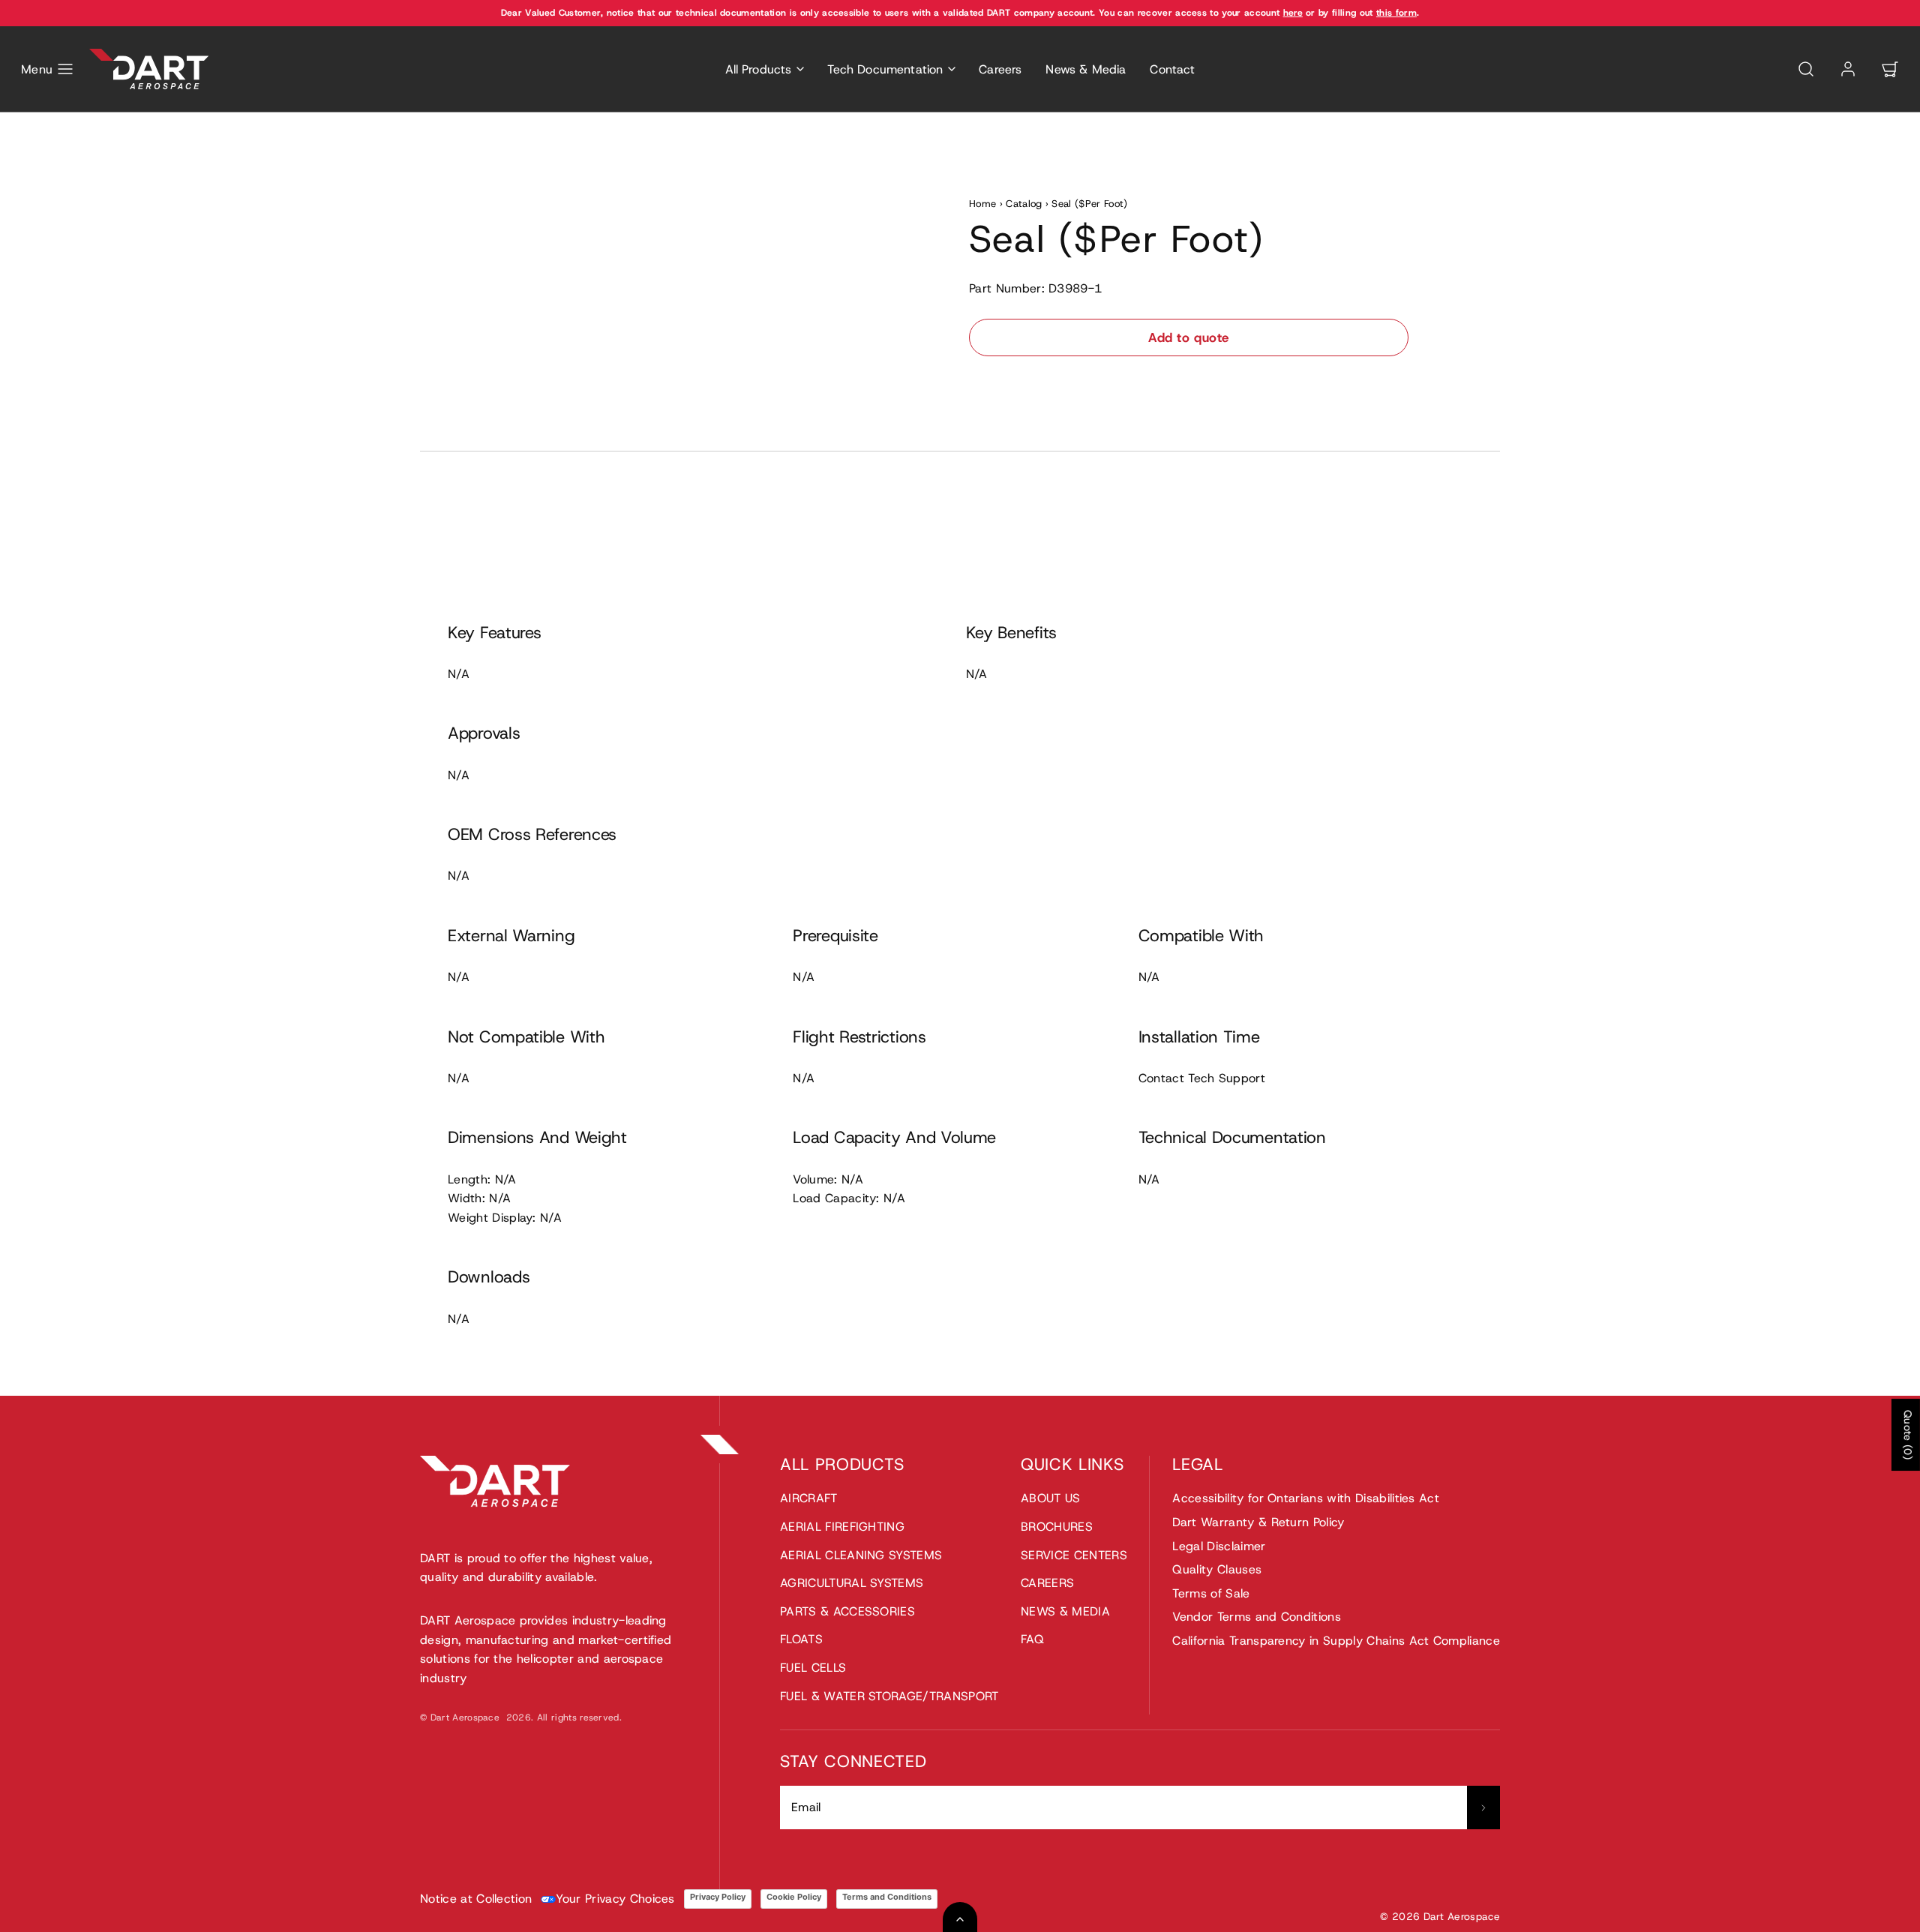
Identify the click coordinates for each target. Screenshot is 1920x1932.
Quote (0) (1908, 1435)
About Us (1051, 1498)
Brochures (1057, 1527)
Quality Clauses (1217, 1569)
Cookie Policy (794, 1897)
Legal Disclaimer (1219, 1546)
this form (1396, 13)
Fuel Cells (813, 1668)
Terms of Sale (1211, 1593)
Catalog (1024, 204)
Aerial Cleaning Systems (861, 1555)
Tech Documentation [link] (885, 69)
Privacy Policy (718, 1897)
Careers (1000, 69)
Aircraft (809, 1498)
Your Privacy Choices (615, 1899)
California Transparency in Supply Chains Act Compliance (1336, 1641)
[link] (1848, 69)
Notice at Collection (476, 1899)
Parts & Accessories (847, 1611)
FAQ (1032, 1639)
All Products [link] (759, 69)
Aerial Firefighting (842, 1527)
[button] (48, 69)
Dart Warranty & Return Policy (1258, 1522)
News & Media (1086, 69)
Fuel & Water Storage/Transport (889, 1696)
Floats (801, 1639)
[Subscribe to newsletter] (1483, 1807)
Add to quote (1188, 337)
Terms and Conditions (887, 1897)
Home (982, 204)
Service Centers (1074, 1555)
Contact (1172, 69)
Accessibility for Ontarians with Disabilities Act (1306, 1498)
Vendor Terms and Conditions (1257, 1617)
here (1293, 13)
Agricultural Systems (852, 1583)
